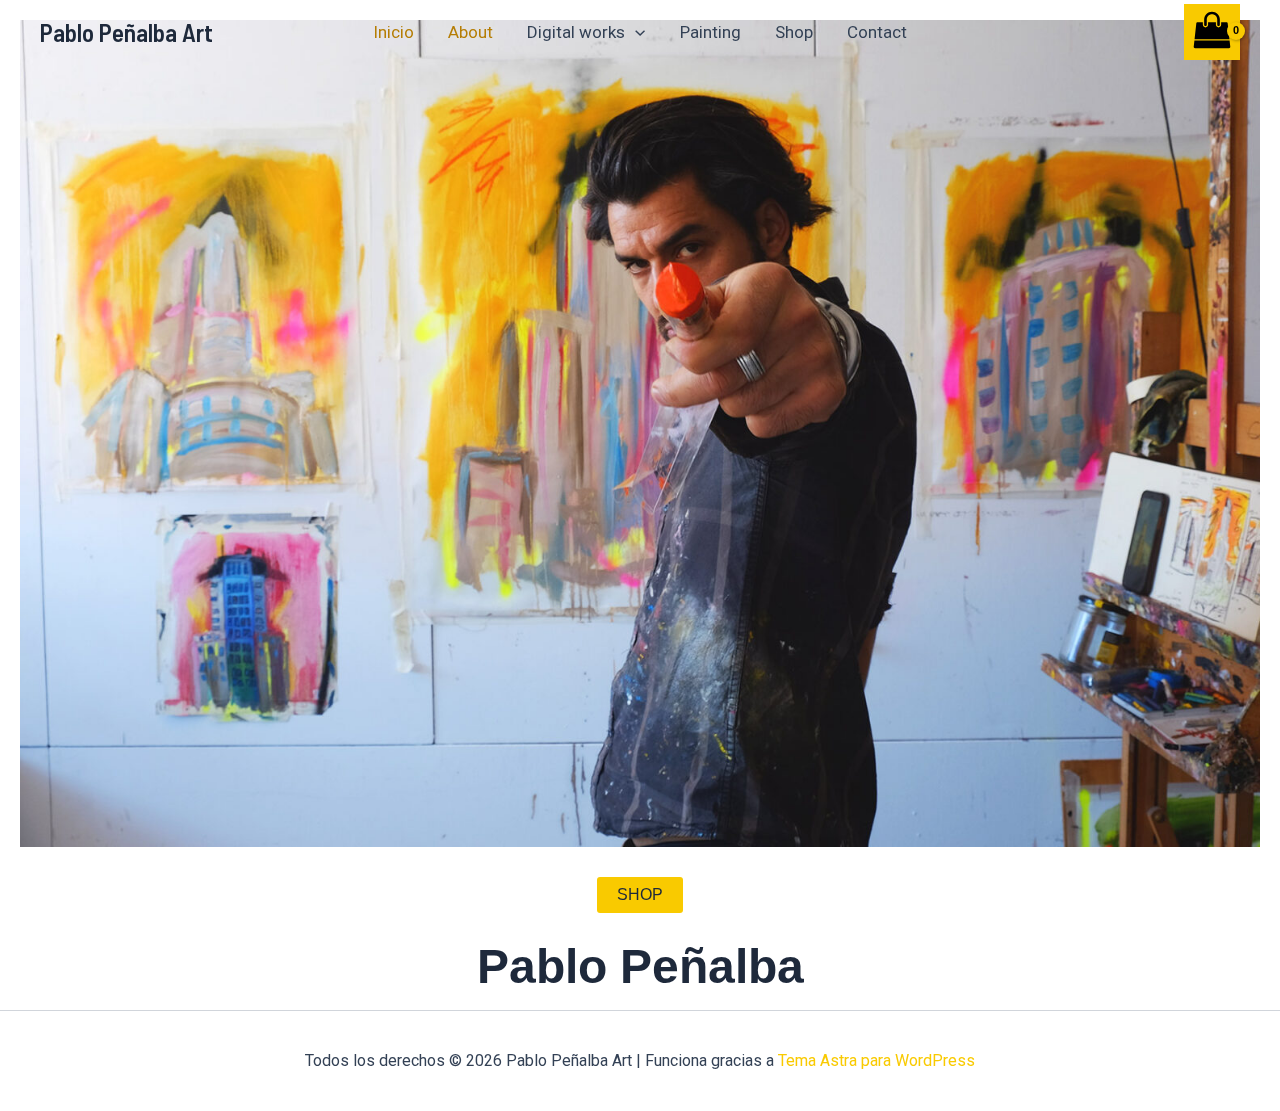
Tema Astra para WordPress (876, 1060)
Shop (794, 32)
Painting (710, 32)
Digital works (576, 32)
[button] (635, 32)
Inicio (393, 32)
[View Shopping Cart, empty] (1212, 31)
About (470, 32)
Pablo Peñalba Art (126, 32)
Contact (877, 32)
